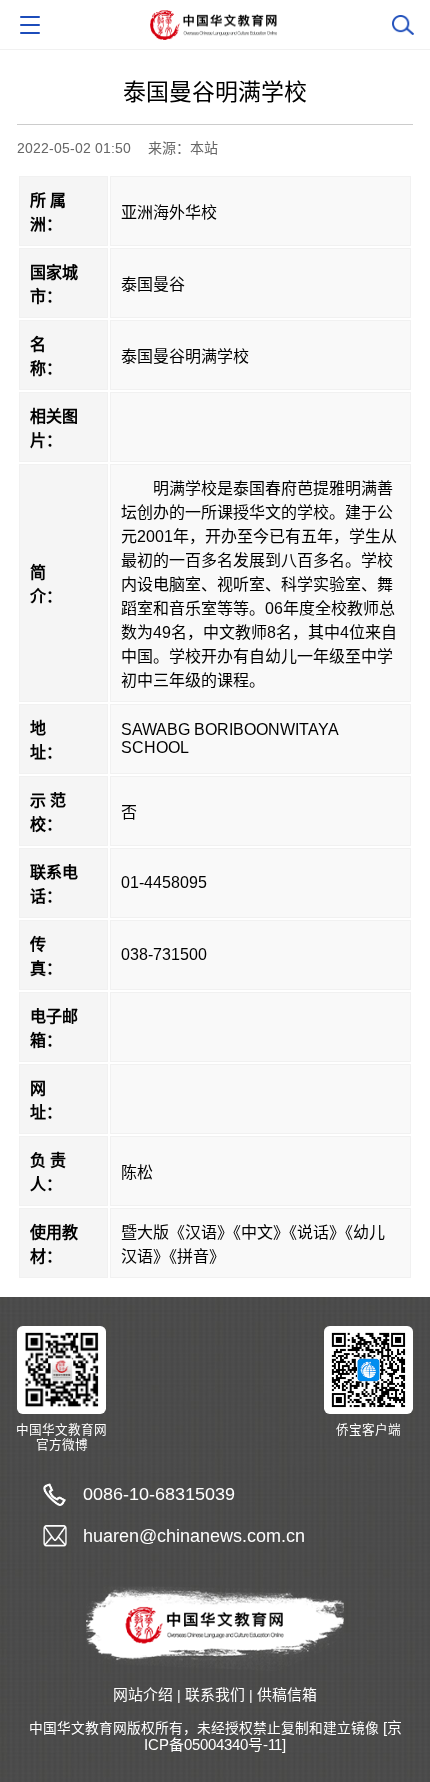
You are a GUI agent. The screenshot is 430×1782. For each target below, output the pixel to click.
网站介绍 (143, 1695)
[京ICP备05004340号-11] (273, 1737)
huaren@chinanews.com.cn (194, 1535)
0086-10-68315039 (159, 1493)
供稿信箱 (287, 1695)
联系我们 (215, 1695)
